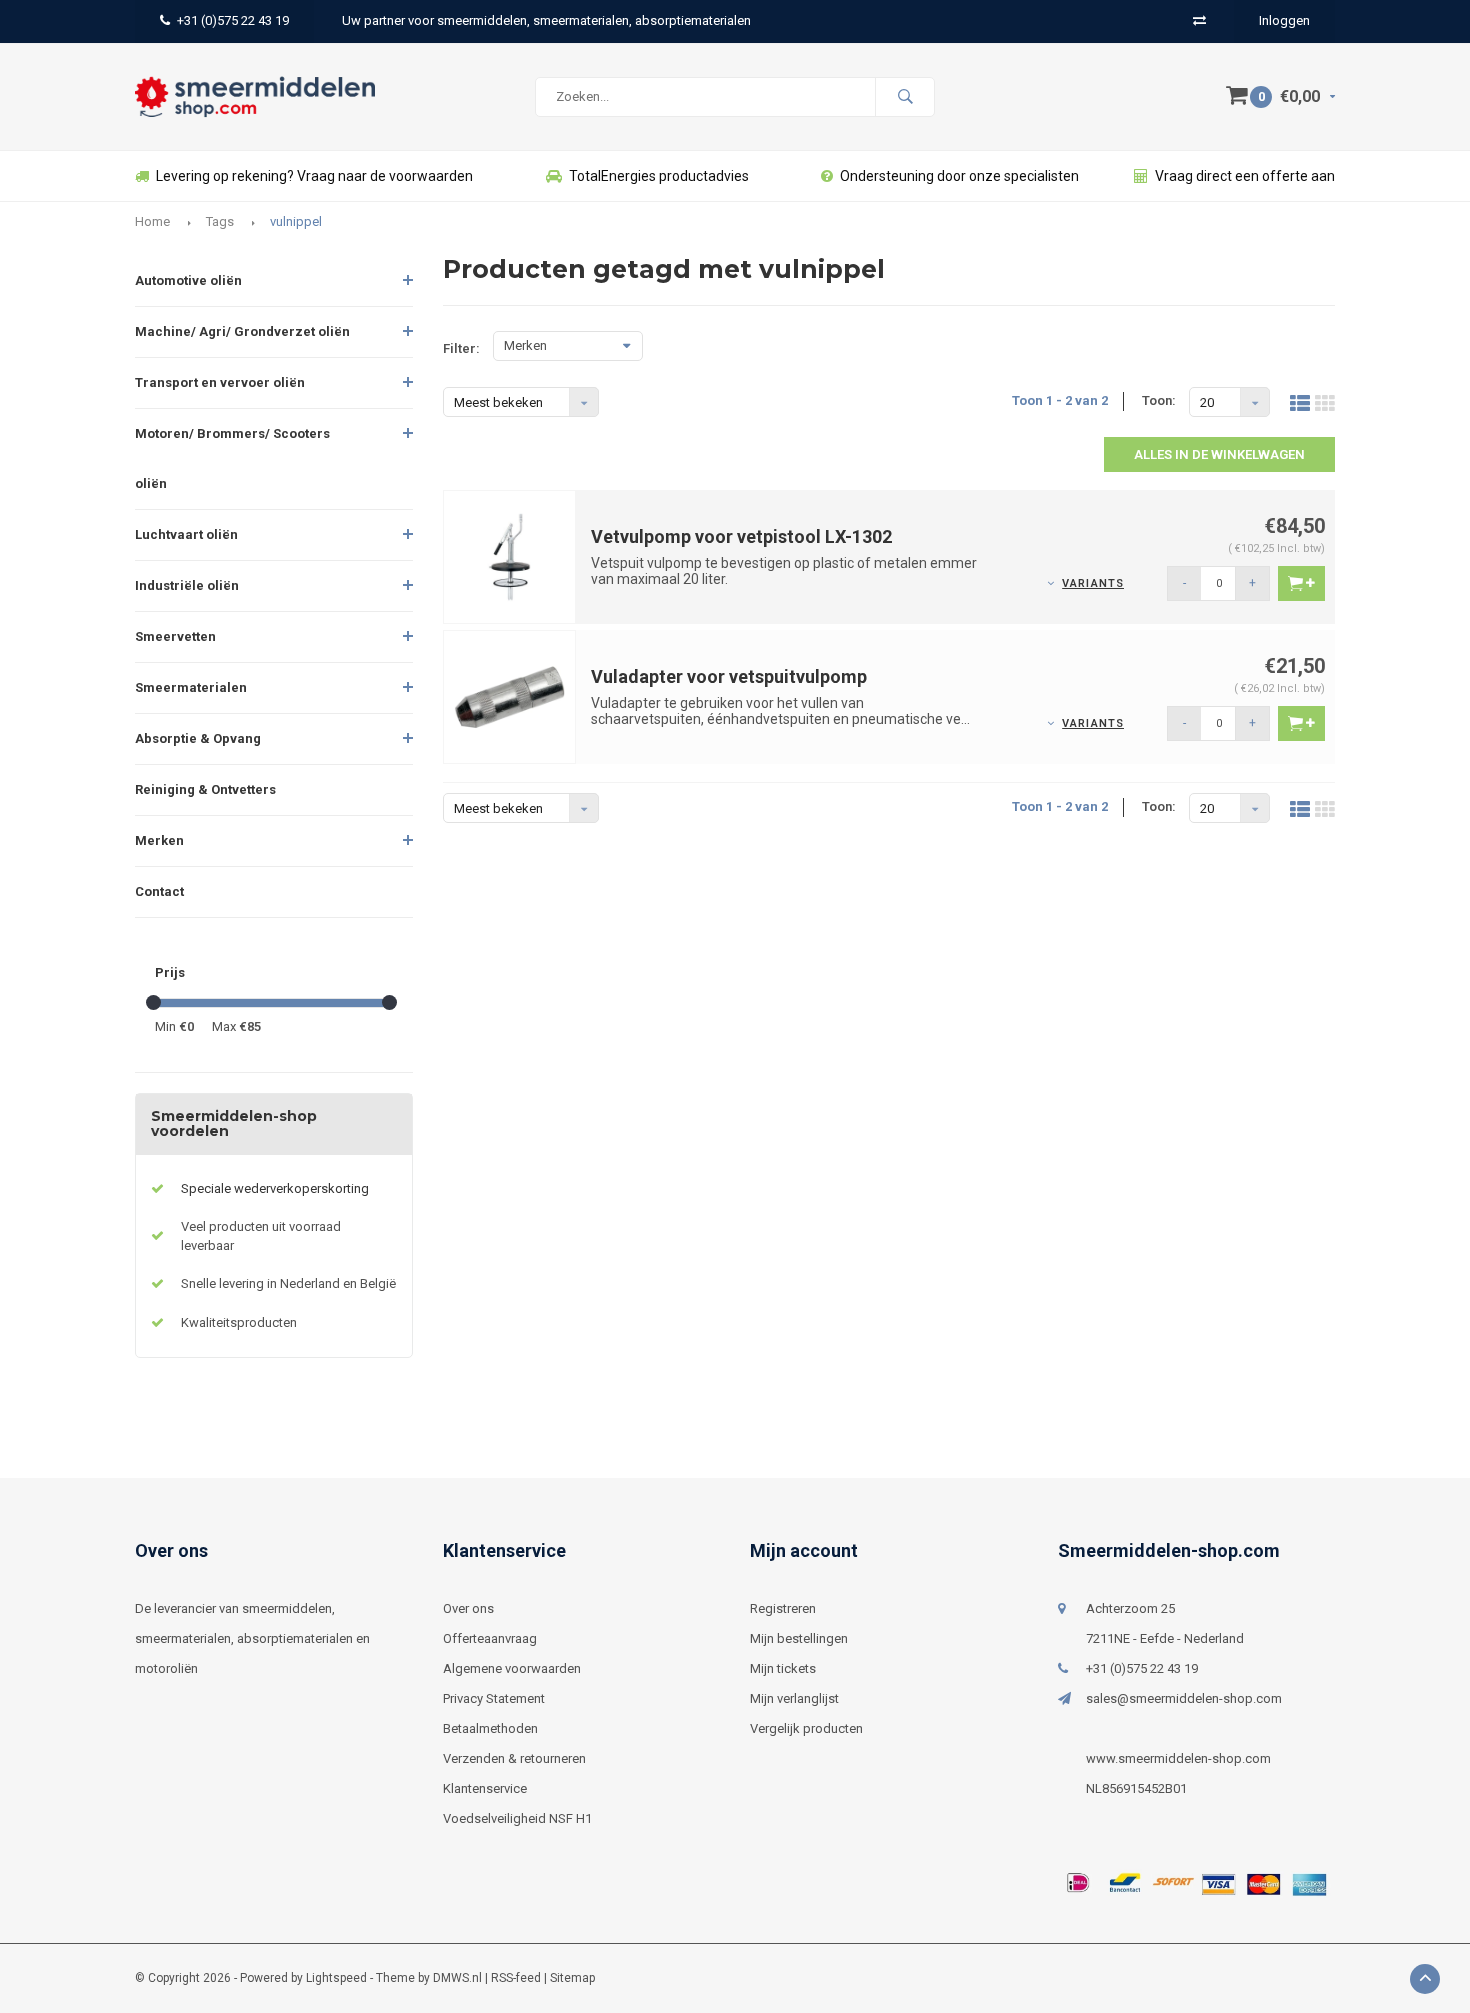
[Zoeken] (905, 97)
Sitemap (572, 1978)
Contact (159, 891)
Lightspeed (336, 1978)
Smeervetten (175, 636)
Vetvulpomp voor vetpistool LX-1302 (741, 536)
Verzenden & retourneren (514, 1758)
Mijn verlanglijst (794, 1698)
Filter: (461, 348)
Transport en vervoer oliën (220, 382)
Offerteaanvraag (490, 1638)
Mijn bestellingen (799, 1638)
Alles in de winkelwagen (1219, 454)
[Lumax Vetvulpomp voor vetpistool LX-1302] (510, 555)
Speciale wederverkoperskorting (275, 1188)
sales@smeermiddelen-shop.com (1184, 1698)
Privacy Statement (494, 1698)
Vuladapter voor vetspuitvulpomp (729, 676)
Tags (220, 221)
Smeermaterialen (191, 687)
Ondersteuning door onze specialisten (959, 176)
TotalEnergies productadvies (659, 176)
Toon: (1159, 400)
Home (152, 221)
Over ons (468, 1608)
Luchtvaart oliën (186, 534)
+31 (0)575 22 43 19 (233, 20)
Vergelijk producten (806, 1728)
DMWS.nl (457, 1978)
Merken (159, 840)
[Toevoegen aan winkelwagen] (1301, 583)
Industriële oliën (187, 585)
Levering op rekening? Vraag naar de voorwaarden (314, 176)
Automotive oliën (188, 280)
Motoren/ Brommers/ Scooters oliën (232, 458)
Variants (1093, 583)
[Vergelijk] (1199, 20)
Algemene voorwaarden (512, 1668)
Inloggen (1284, 20)
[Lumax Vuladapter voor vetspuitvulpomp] (510, 695)
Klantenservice (485, 1788)
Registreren (783, 1608)
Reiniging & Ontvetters (205, 789)
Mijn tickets (783, 1668)
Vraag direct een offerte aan (1245, 176)
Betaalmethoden (490, 1728)
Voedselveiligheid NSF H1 (517, 1818)
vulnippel (296, 221)
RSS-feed (516, 1978)
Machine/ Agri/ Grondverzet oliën (242, 331)
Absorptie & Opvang (198, 738)
